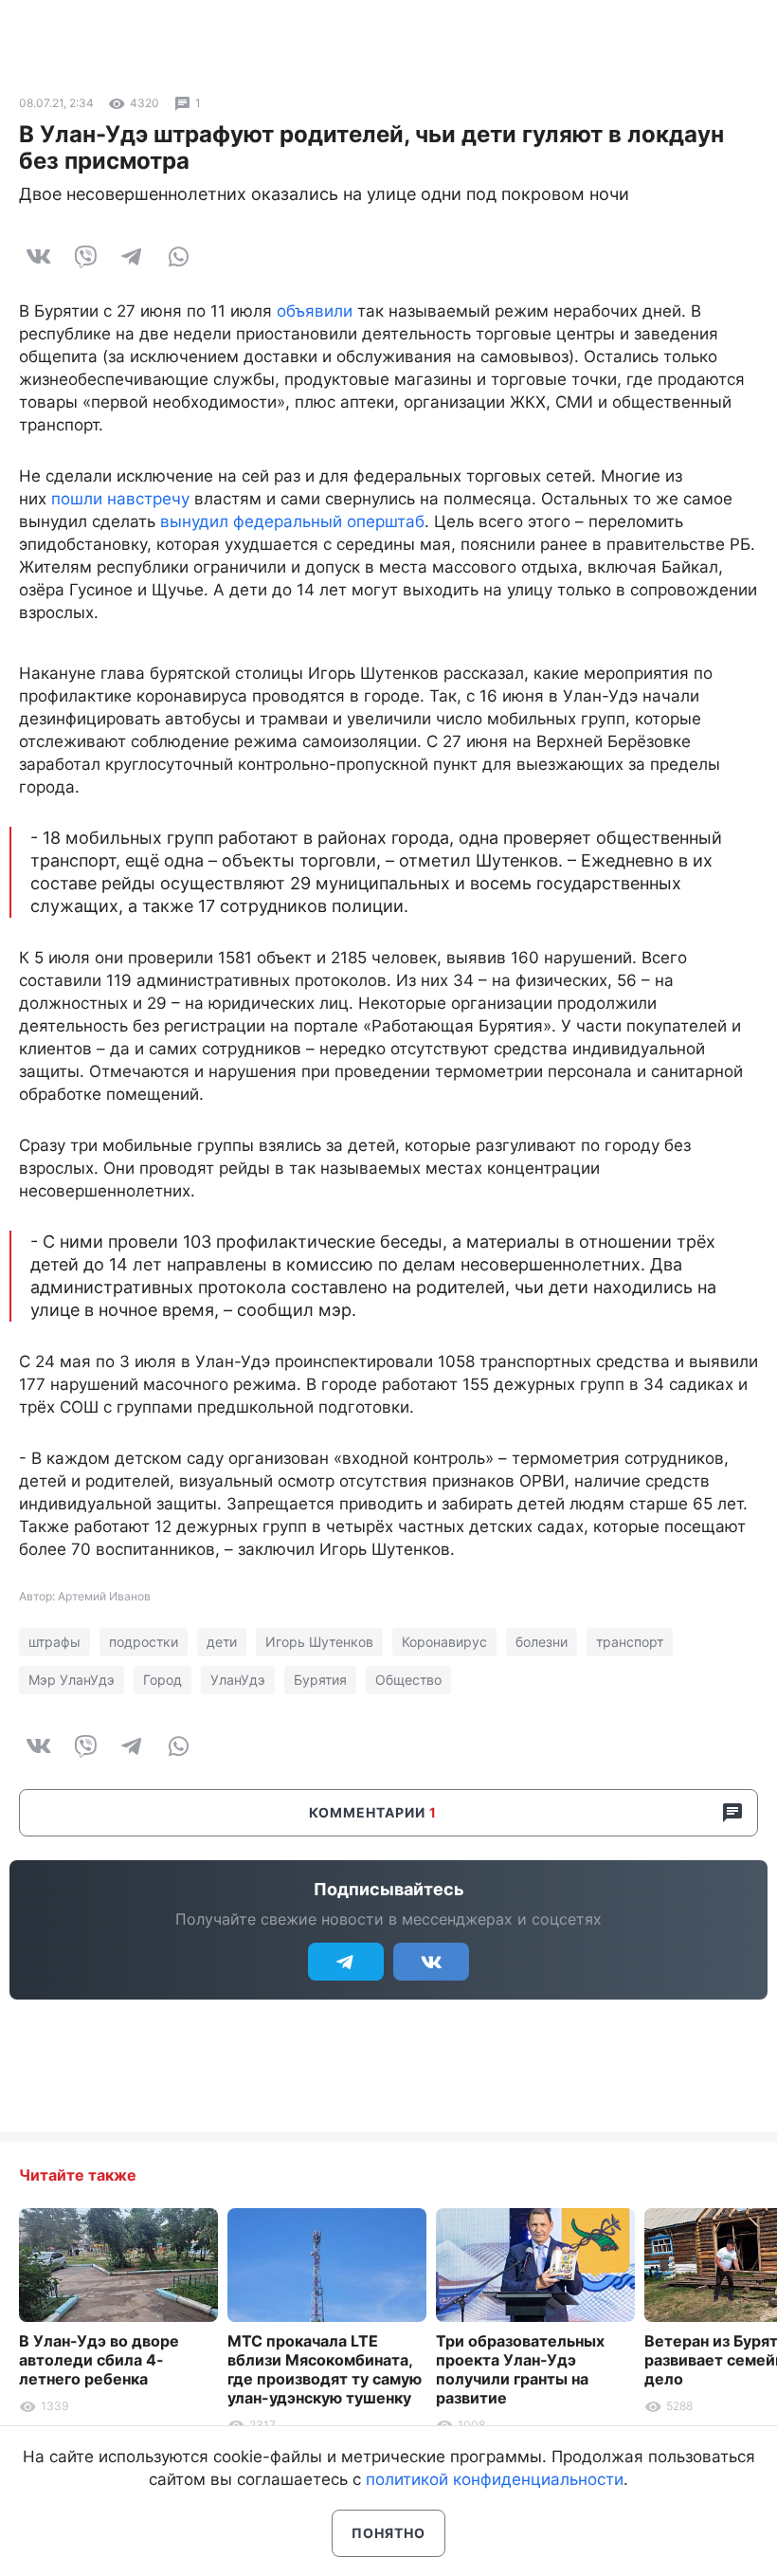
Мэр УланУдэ (72, 1680)
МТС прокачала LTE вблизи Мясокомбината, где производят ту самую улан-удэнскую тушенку (325, 2369)
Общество (408, 1680)
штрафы (54, 1642)
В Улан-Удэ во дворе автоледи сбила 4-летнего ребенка (99, 2360)
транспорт (630, 1642)
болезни (542, 1642)
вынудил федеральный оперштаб (292, 521)
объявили (315, 311)
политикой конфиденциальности (495, 2479)
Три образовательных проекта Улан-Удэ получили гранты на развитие (520, 2369)
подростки (144, 1642)
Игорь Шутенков (319, 1642)
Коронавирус (444, 1642)
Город (163, 1680)
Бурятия (320, 1680)
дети (222, 1642)
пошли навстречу (120, 499)
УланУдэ (238, 1680)
